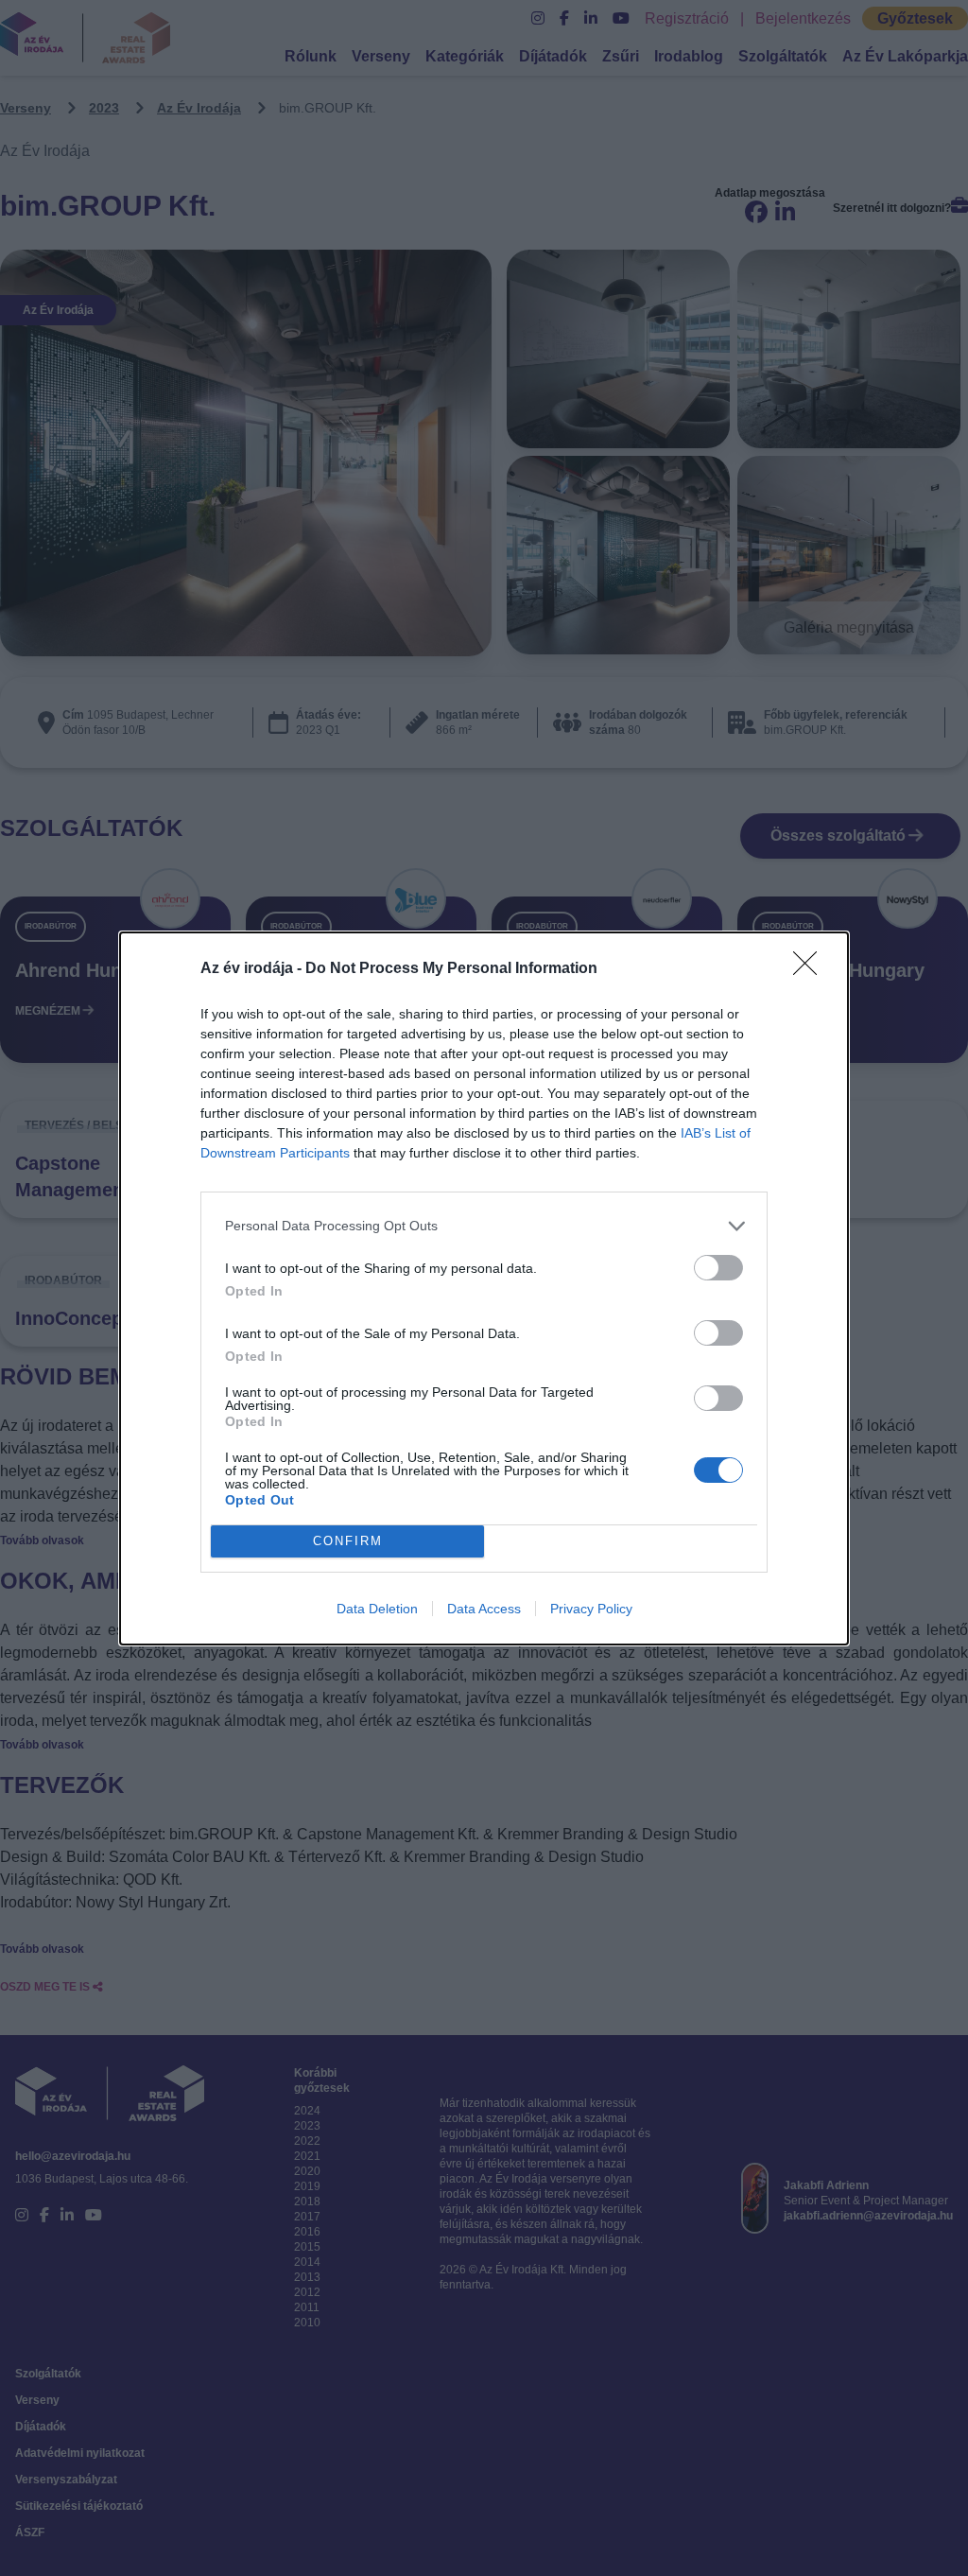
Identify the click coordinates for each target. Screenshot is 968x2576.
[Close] (811, 969)
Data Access (484, 1609)
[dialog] (484, 1288)
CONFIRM (348, 1541)
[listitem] (484, 1226)
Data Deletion (377, 1609)
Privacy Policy (591, 1609)
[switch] (718, 1268)
